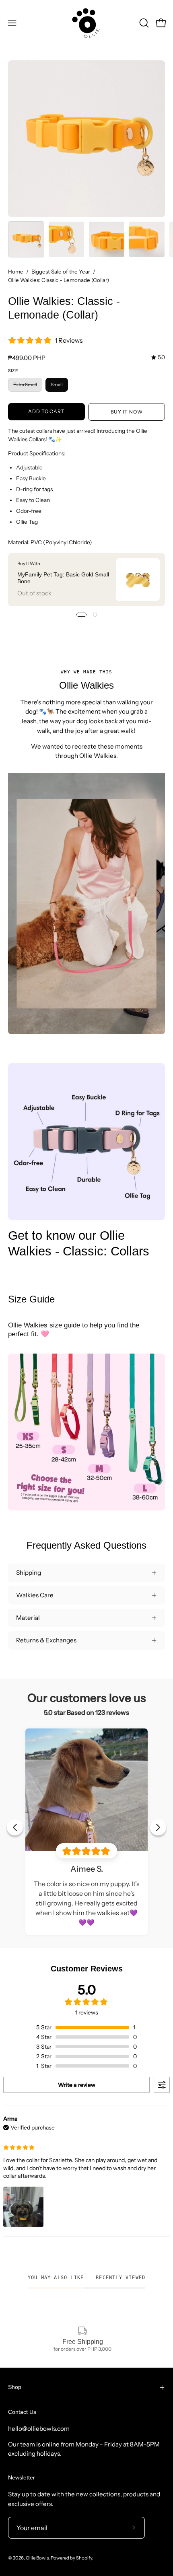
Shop (15, 2387)
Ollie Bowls (37, 2558)
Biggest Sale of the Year (61, 272)
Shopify (84, 2558)
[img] (158, 357)
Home (16, 272)
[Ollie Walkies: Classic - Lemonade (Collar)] (26, 239)
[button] (143, 23)
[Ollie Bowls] (86, 23)
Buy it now (127, 412)
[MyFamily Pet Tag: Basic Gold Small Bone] (138, 580)
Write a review (77, 2085)
